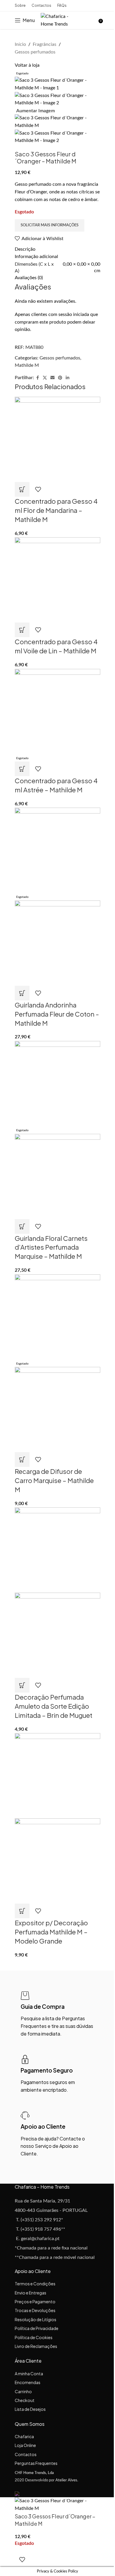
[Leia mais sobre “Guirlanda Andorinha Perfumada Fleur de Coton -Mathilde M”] (22, 993)
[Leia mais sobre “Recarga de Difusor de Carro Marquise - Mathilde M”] (22, 1459)
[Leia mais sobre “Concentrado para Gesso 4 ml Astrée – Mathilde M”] (22, 769)
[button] (22, 489)
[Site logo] (58, 20)
